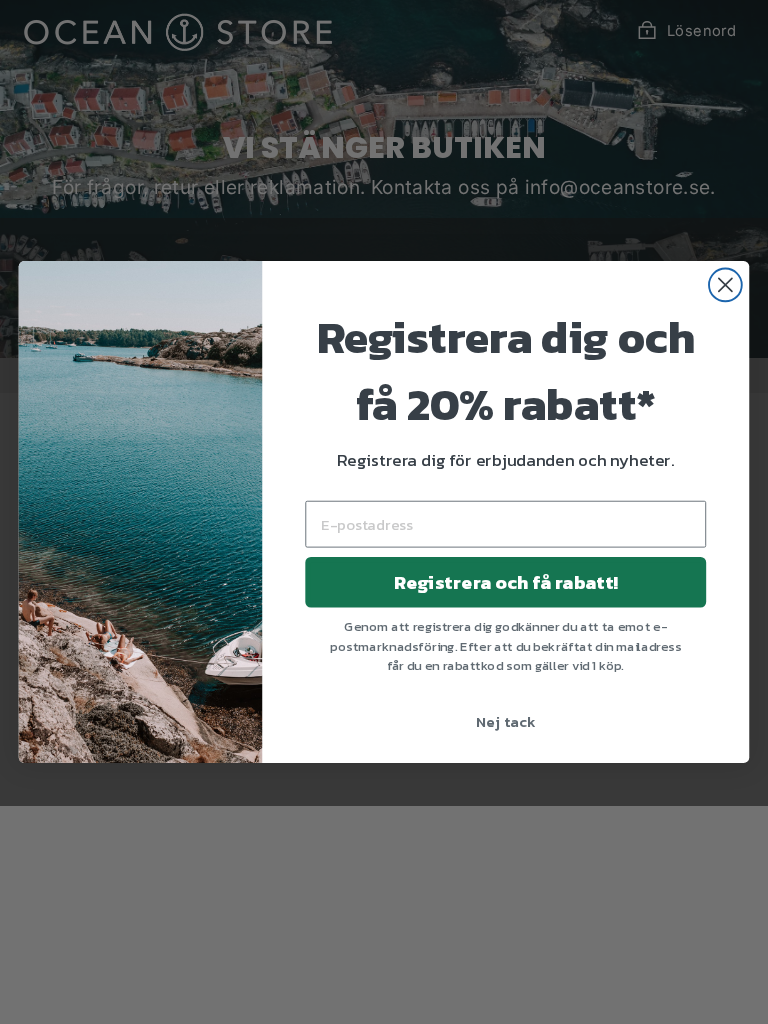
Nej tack (506, 722)
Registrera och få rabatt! (506, 582)
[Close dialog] (725, 284)
